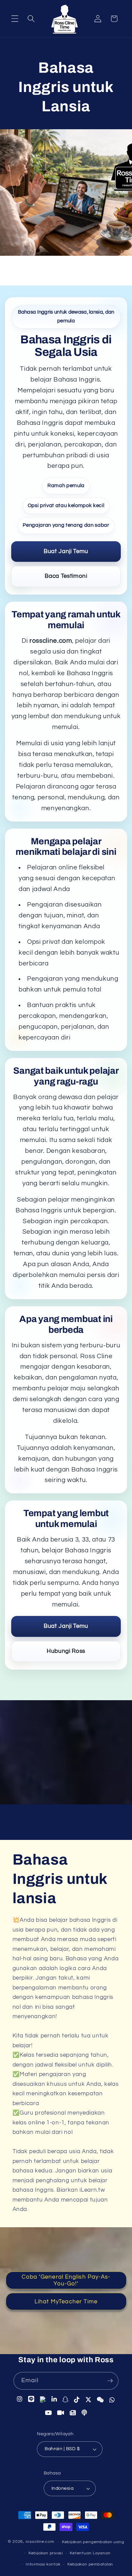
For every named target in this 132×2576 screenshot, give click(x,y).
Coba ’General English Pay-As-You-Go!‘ (66, 2280)
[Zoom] (61, 2412)
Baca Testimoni (66, 576)
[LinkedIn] (54, 2399)
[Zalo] (43, 2399)
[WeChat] (100, 2399)
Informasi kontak (43, 2564)
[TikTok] (77, 2399)
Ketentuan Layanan (90, 2553)
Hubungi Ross (66, 1651)
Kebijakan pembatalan (90, 2564)
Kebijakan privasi (46, 2553)
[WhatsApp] (112, 2399)
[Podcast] (84, 2413)
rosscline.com (40, 2542)
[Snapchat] (65, 2399)
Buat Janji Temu (66, 551)
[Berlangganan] (110, 2381)
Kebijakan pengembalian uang (93, 2542)
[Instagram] (20, 2399)
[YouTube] (49, 2412)
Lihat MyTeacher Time (66, 2301)
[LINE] (31, 2399)
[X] (89, 2399)
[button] (15, 19)
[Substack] (73, 2413)
